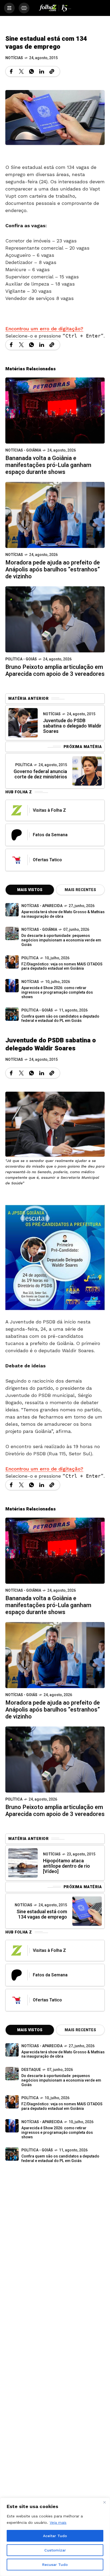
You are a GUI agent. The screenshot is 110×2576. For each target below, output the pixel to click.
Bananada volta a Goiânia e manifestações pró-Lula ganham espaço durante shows (48, 465)
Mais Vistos (30, 890)
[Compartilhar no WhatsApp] (32, 71)
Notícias (14, 58)
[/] (9, 8)
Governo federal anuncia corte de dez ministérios (40, 774)
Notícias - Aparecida (42, 906)
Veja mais (58, 2522)
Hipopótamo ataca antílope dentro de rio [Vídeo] (66, 1866)
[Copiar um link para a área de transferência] (52, 71)
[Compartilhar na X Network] (21, 71)
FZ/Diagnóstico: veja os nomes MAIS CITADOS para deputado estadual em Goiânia (62, 966)
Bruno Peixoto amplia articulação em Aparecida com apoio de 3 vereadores (55, 671)
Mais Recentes (80, 890)
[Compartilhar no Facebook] (11, 71)
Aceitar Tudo (55, 2536)
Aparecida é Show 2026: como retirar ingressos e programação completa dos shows (57, 992)
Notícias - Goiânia (23, 450)
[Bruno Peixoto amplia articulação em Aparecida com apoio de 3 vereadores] (55, 619)
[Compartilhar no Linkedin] (42, 71)
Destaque (31, 2070)
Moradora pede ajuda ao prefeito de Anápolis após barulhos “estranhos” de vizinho (53, 570)
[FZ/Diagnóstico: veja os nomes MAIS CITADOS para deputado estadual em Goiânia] (12, 2102)
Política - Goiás (21, 659)
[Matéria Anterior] (23, 723)
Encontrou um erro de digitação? (44, 329)
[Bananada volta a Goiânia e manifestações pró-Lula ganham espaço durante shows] (55, 410)
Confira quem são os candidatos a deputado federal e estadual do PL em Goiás (60, 1019)
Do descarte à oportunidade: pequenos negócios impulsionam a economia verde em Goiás (61, 940)
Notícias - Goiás (21, 1695)
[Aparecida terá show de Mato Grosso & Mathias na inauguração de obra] (12, 910)
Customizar (55, 2550)
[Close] (104, 2502)
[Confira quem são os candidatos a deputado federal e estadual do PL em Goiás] (12, 1014)
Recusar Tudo (55, 2565)
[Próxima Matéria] (87, 771)
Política (24, 765)
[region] (55, 2537)
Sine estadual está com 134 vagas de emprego (42, 1914)
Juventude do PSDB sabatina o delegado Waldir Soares (72, 726)
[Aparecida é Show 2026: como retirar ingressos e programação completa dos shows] (12, 2126)
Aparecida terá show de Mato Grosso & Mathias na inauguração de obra (63, 914)
